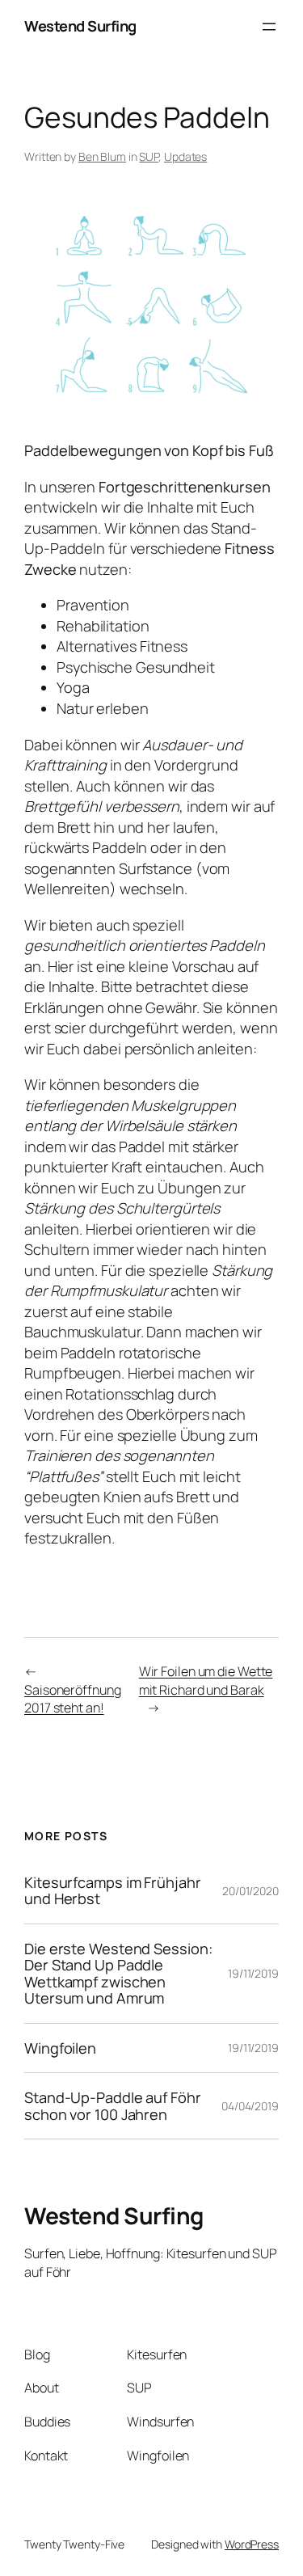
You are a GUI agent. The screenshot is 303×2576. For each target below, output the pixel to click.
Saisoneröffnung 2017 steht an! (73, 1699)
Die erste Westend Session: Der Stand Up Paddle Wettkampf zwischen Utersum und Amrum (118, 1974)
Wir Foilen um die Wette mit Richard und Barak (206, 1681)
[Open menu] (269, 27)
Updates (185, 156)
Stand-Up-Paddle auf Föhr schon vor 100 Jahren (113, 2106)
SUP (149, 156)
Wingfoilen (60, 2048)
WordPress (252, 2544)
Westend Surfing (80, 26)
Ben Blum (102, 156)
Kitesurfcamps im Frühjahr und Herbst (113, 1891)
